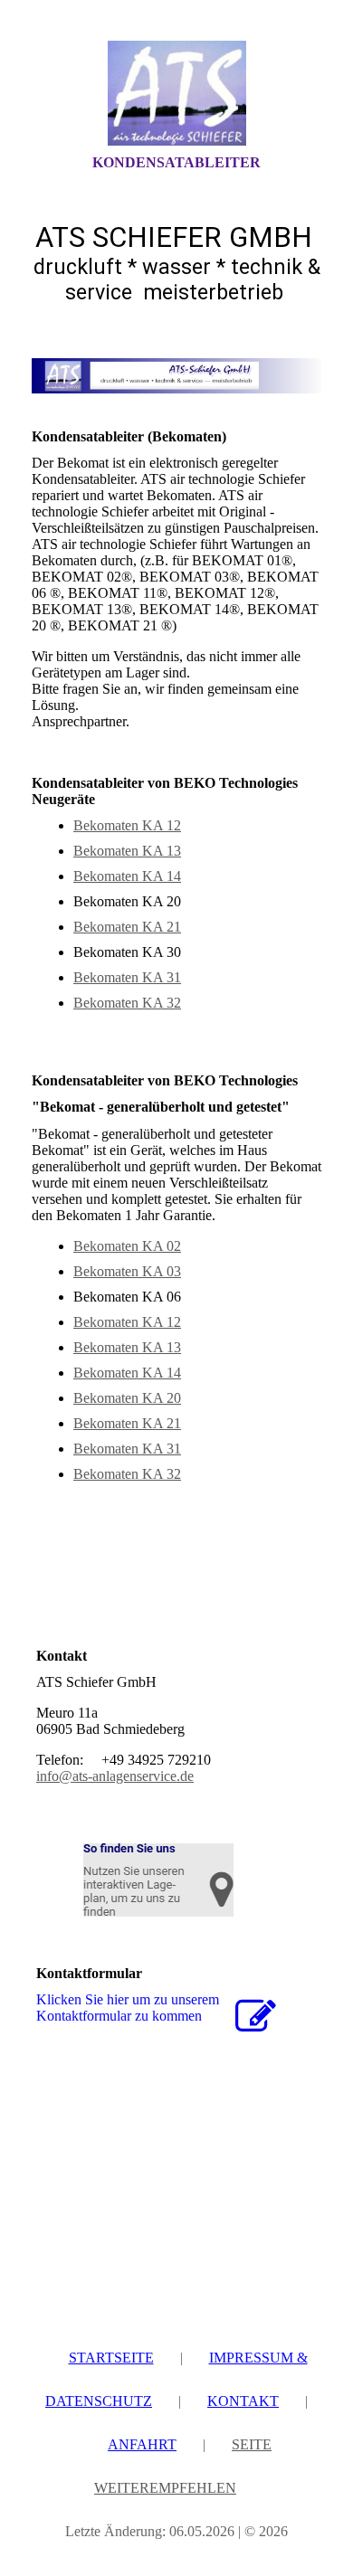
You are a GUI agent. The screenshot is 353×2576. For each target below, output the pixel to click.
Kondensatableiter (176, 162)
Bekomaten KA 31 (127, 977)
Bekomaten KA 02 (127, 1246)
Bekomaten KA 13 (127, 851)
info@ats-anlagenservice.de (115, 1776)
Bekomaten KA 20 (127, 1398)
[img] (176, 93)
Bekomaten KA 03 (127, 1271)
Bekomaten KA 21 (127, 927)
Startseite (111, 2358)
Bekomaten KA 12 (127, 825)
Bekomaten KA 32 (127, 1003)
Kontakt (243, 2401)
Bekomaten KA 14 (127, 876)
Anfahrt (142, 2444)
